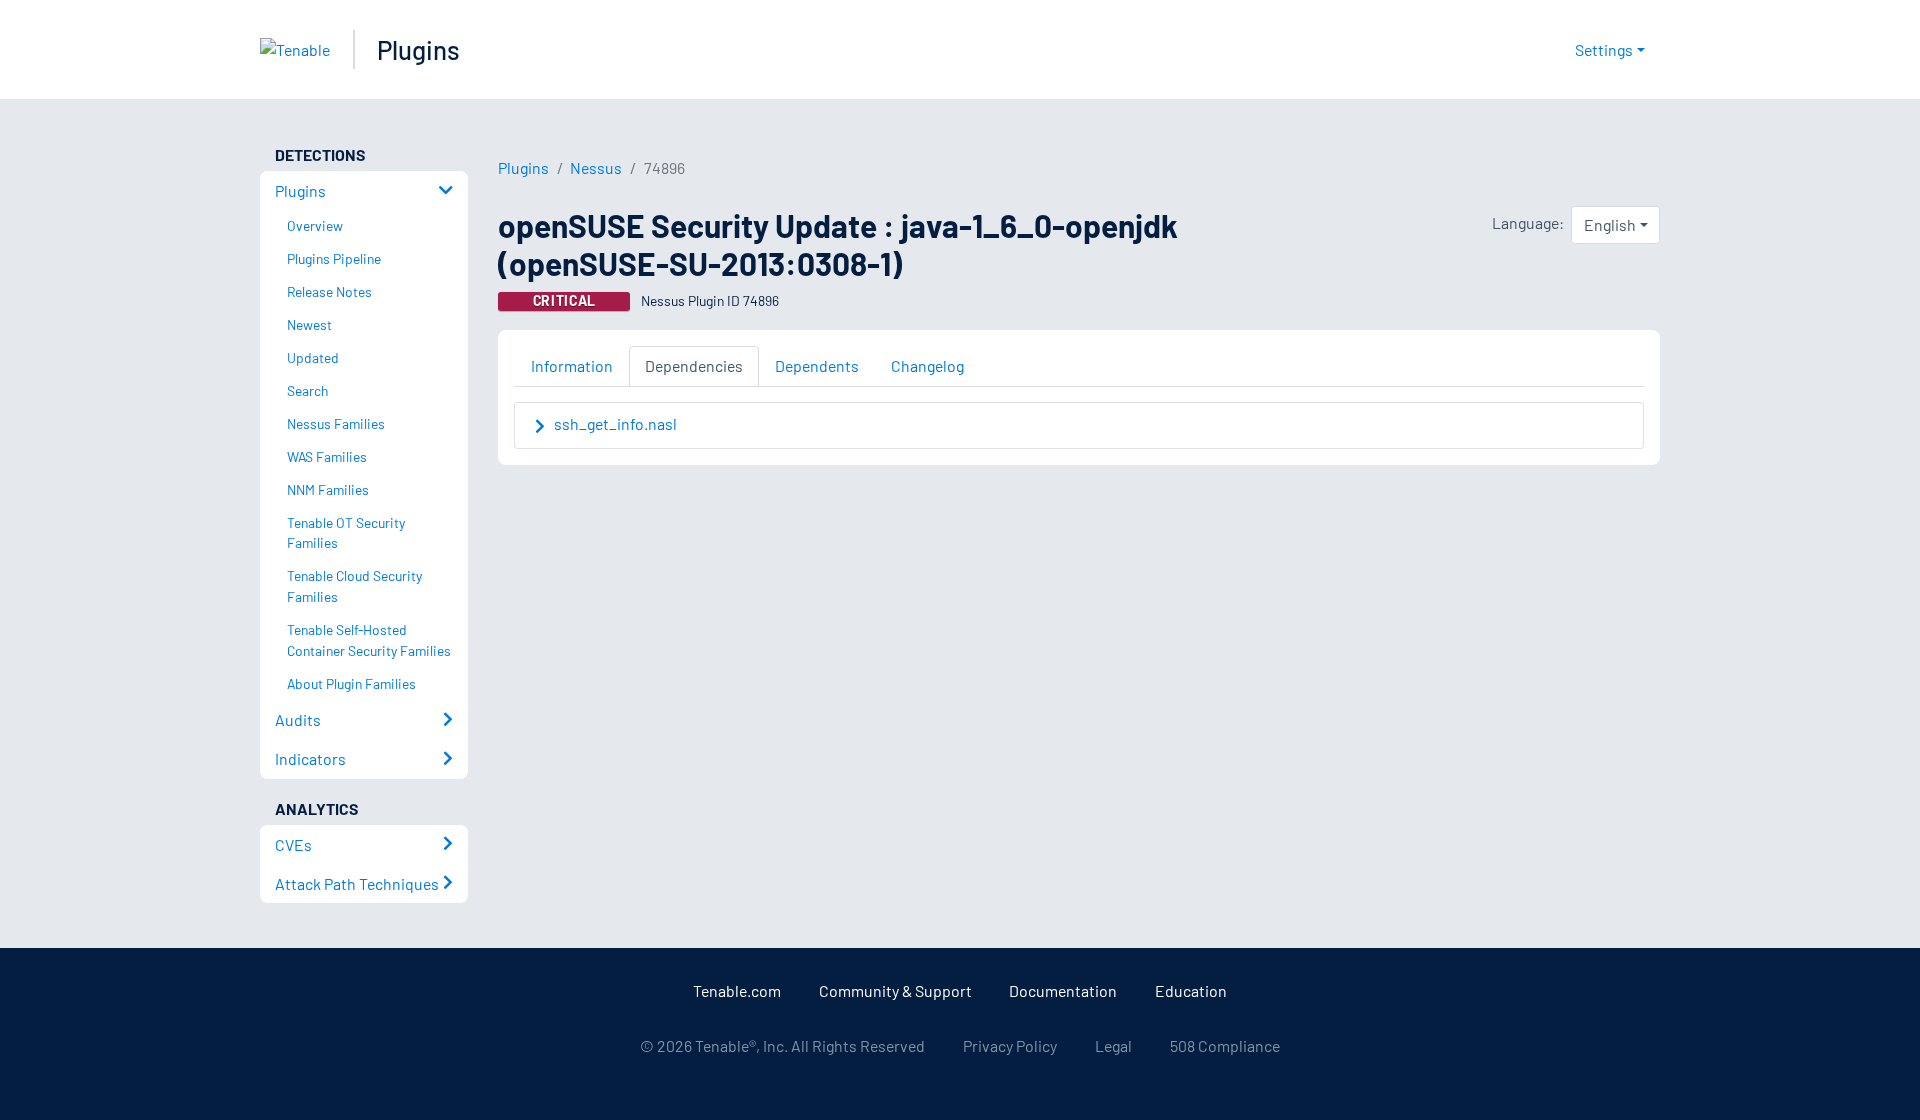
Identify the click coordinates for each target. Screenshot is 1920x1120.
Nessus (596, 167)
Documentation (1063, 990)
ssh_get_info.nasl (615, 423)
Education (1191, 990)
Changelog (927, 365)
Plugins (418, 49)
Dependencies (694, 365)
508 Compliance (1225, 1045)
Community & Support (895, 990)
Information (572, 365)
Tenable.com (737, 990)
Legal (1113, 1045)
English (1610, 224)
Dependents (817, 365)
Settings (1604, 49)
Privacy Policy (1010, 1045)
